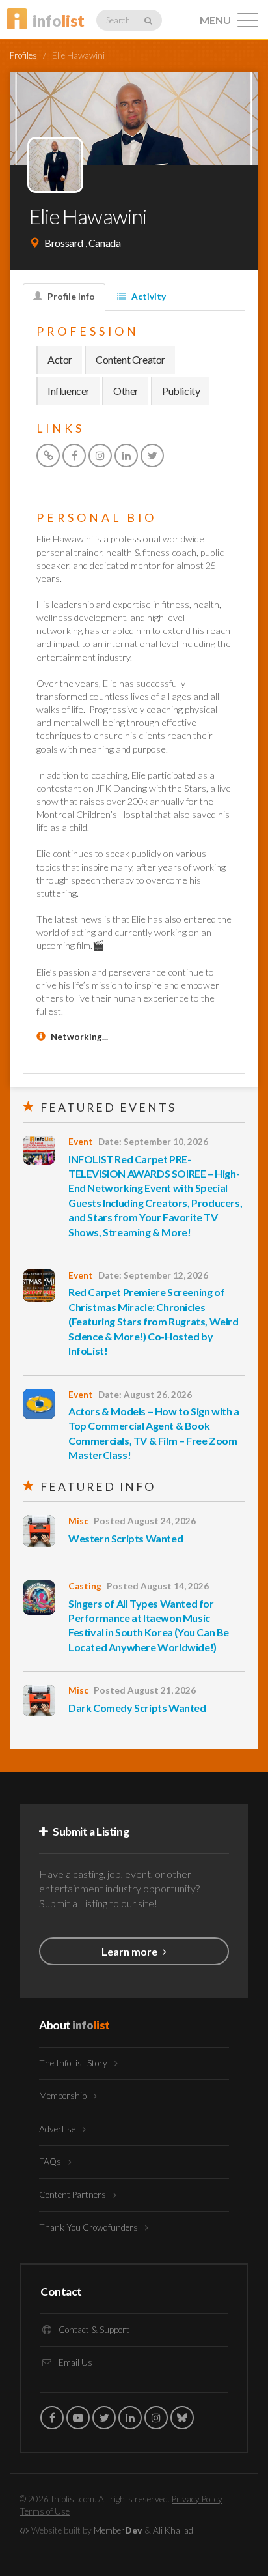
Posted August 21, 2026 (145, 1690)
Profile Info (70, 297)
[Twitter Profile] (152, 456)
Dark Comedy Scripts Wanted (137, 1708)
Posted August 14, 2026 (158, 1586)
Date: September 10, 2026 (153, 1142)
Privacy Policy (197, 2499)
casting (85, 1586)
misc (78, 1521)
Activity (148, 297)
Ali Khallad (173, 2530)
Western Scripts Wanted (126, 1538)
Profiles (23, 55)
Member (118, 2530)
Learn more (130, 1951)
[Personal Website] (48, 456)
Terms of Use (45, 2511)
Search (119, 20)
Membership (64, 2096)
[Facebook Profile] (74, 456)
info (59, 21)
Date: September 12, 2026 (153, 1275)
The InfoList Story (74, 2063)
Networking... (79, 1037)
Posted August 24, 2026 (145, 1521)
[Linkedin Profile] (126, 456)
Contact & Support (93, 2330)
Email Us (74, 2362)
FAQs (51, 2162)
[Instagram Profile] (100, 456)
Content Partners (74, 2195)
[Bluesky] (182, 2418)
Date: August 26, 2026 (145, 1395)
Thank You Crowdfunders (89, 2227)
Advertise (58, 2129)
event (81, 1142)
